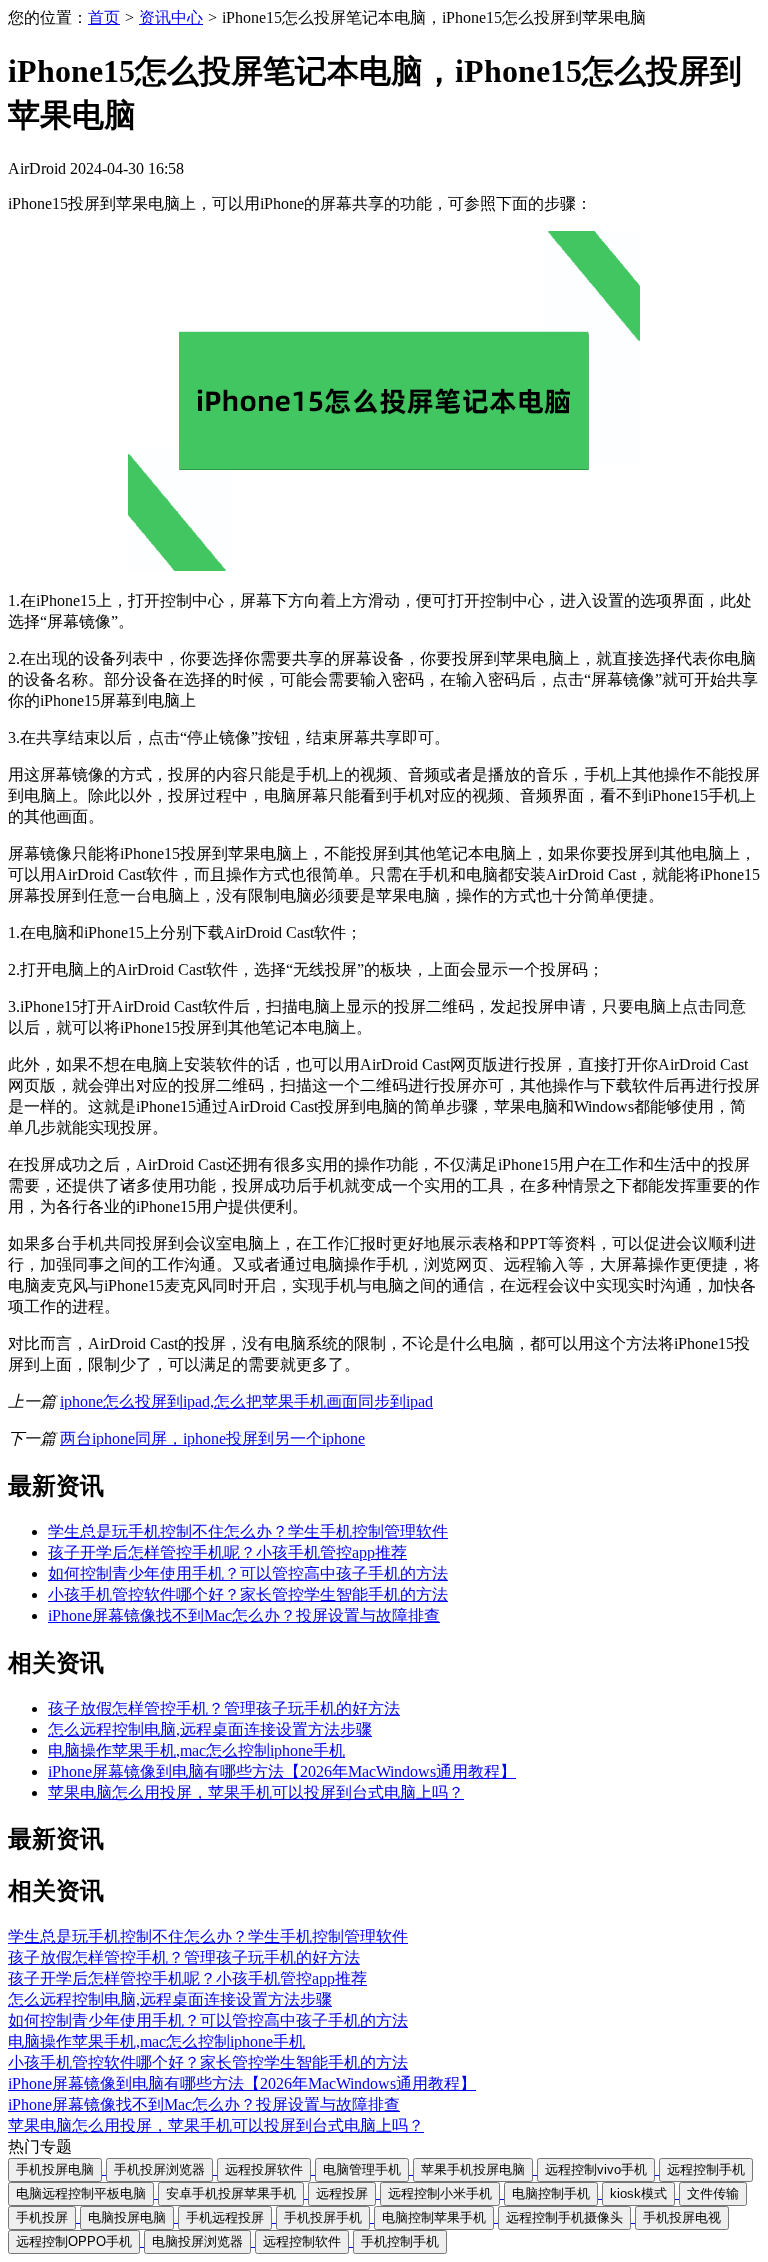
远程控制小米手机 (440, 2193)
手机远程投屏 (225, 2217)
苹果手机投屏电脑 (473, 2169)
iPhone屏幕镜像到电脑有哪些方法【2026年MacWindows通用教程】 (282, 1771)
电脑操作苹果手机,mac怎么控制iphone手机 (196, 1750)
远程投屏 (342, 2193)
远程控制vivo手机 (596, 2169)
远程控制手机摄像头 (564, 2217)
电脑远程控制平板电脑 (81, 2193)
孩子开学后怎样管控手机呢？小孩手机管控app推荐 (227, 1552)
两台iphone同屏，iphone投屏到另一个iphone (212, 1438)
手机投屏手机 (323, 2217)
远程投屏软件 (264, 2169)
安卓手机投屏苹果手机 (231, 2193)
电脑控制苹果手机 (434, 2217)
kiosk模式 (638, 2193)
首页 (104, 17)
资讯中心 (171, 17)
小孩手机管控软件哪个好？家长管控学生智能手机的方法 (248, 1594)
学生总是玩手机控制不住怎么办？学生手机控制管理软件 (248, 1531)
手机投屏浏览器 (159, 2169)
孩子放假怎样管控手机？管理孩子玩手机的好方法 (224, 1708)
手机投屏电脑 (55, 2169)
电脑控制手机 (551, 2193)
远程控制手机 (706, 2169)
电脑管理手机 (362, 2169)
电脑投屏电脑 (127, 2217)
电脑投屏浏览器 (197, 2241)
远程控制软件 (302, 2241)
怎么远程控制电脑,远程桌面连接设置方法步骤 (210, 1729)
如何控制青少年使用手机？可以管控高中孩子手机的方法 (248, 1573)
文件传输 (713, 2193)
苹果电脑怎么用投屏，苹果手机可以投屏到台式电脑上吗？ (256, 1792)
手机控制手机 (400, 2241)
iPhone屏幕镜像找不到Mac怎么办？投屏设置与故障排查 (244, 1615)
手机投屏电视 (682, 2217)
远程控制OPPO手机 (74, 2241)
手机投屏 (42, 2217)
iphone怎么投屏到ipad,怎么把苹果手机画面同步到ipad (246, 1401)
